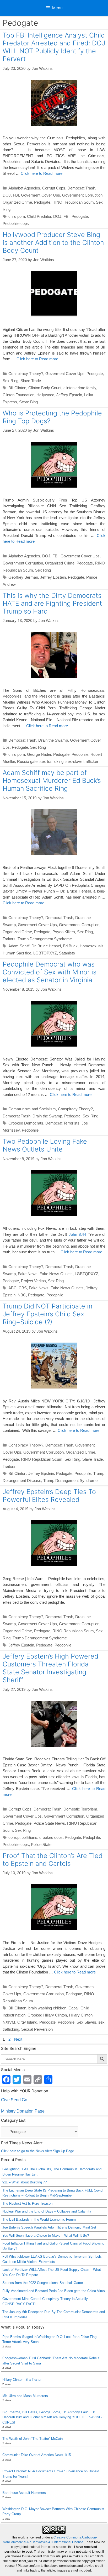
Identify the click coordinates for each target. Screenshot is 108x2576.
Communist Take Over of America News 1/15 (37, 2455)
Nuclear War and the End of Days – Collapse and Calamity (47, 2211)
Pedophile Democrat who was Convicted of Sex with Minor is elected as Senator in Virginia (50, 972)
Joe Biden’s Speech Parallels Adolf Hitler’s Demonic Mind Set (49, 2227)
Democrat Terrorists (62, 1123)
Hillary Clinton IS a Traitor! (22, 2380)
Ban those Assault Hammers (24, 2493)
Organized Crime (17, 202)
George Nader (39, 754)
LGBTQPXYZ (45, 953)
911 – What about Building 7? (25, 2182)
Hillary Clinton (81, 2015)
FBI (16, 195)
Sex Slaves (86, 2022)
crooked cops (51, 1837)
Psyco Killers (64, 932)
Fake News (28, 1274)
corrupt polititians (23, 1837)
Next (21, 2039)
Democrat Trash (81, 188)
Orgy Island (27, 2022)
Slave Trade (31, 381)
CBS (23, 1288)
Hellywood (45, 395)
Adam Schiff (19, 946)
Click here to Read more (42, 173)
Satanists (67, 953)
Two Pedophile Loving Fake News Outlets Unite (45, 1145)
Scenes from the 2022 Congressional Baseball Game (43, 2283)
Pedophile (80, 754)
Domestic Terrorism (80, 1809)
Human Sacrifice (17, 953)
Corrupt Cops (54, 188)
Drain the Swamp (53, 740)
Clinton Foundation (18, 395)
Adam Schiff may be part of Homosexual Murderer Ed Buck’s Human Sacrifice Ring (52, 780)
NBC (22, 1295)
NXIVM (9, 2022)
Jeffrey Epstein (69, 395)
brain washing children (47, 2008)
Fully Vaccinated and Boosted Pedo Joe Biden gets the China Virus (54, 2291)
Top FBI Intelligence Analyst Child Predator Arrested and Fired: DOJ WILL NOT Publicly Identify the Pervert (54, 47)
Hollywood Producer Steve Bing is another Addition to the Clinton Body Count (53, 242)
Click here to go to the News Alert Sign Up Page (37, 2151)
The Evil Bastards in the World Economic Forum (39, 2219)
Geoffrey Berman (23, 577)
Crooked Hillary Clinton (47, 2015)
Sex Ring (10, 381)
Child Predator (39, 216)
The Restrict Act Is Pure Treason (27, 2203)
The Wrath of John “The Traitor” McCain (33, 2439)
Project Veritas (33, 1281)
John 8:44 (77, 1234)
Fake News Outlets (56, 1274)
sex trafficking (52, 761)
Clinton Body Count (45, 388)
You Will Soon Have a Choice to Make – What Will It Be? (46, 2235)
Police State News (49, 1823)
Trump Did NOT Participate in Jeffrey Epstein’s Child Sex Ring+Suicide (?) (47, 1314)
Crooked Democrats (26, 1123)
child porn (17, 216)
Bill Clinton (17, 388)
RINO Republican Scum (73, 202)
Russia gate (27, 761)
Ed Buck (70, 946)
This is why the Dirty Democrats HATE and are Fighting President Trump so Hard (52, 603)
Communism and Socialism (32, 1109)
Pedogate (42, 202)
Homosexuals (92, 946)
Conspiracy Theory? (26, 374)
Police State (41, 1844)
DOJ (7, 195)
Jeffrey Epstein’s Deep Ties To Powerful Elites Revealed (49, 1496)
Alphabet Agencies (24, 188)
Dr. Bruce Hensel (46, 946)
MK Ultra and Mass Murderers (25, 2396)
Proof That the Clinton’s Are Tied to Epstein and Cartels (53, 1860)
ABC (12, 1288)
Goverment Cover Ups (40, 195)
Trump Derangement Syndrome (45, 939)
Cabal (73, 2008)
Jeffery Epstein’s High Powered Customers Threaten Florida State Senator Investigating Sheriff (50, 1668)
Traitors (9, 939)
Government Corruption (82, 195)
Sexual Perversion (37, 2029)
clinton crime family (80, 388)
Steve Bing (28, 402)
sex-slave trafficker (82, 761)
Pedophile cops (16, 223)
